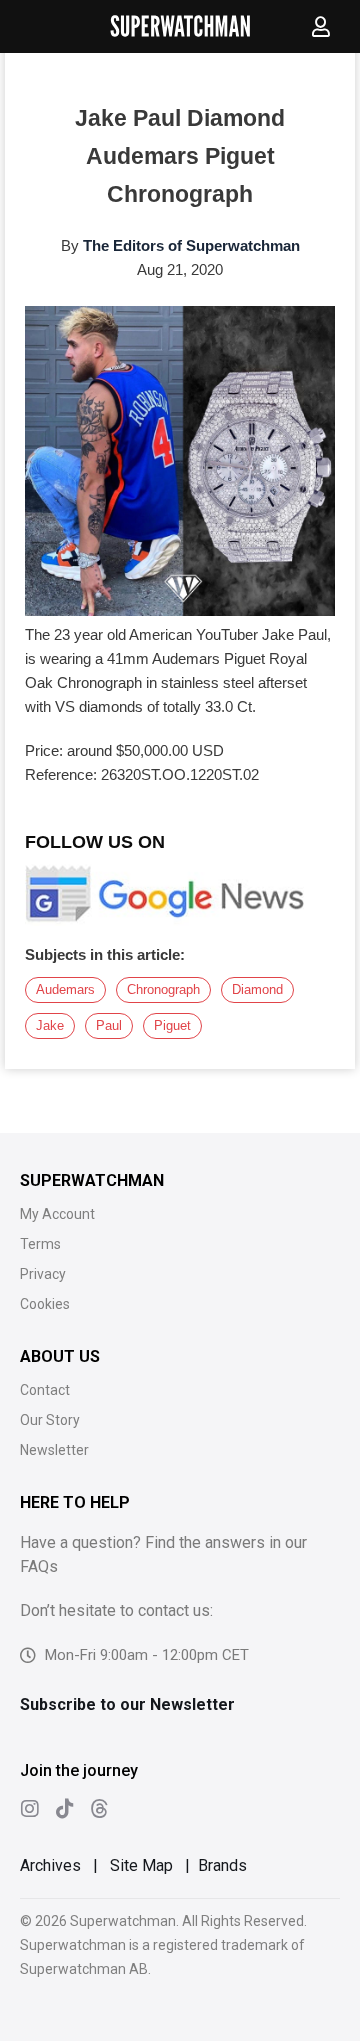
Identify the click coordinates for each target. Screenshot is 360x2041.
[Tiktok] (65, 1809)
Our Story (50, 1420)
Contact (45, 1390)
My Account (57, 1214)
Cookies (45, 1304)
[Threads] (100, 1809)
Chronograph (163, 989)
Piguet (172, 1025)
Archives (50, 1865)
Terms (40, 1244)
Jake (50, 1025)
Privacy (43, 1274)
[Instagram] (30, 1809)
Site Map (141, 1865)
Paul (109, 1025)
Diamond (257, 989)
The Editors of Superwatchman (191, 245)
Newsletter (54, 1450)
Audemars (65, 989)
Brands (222, 1865)
